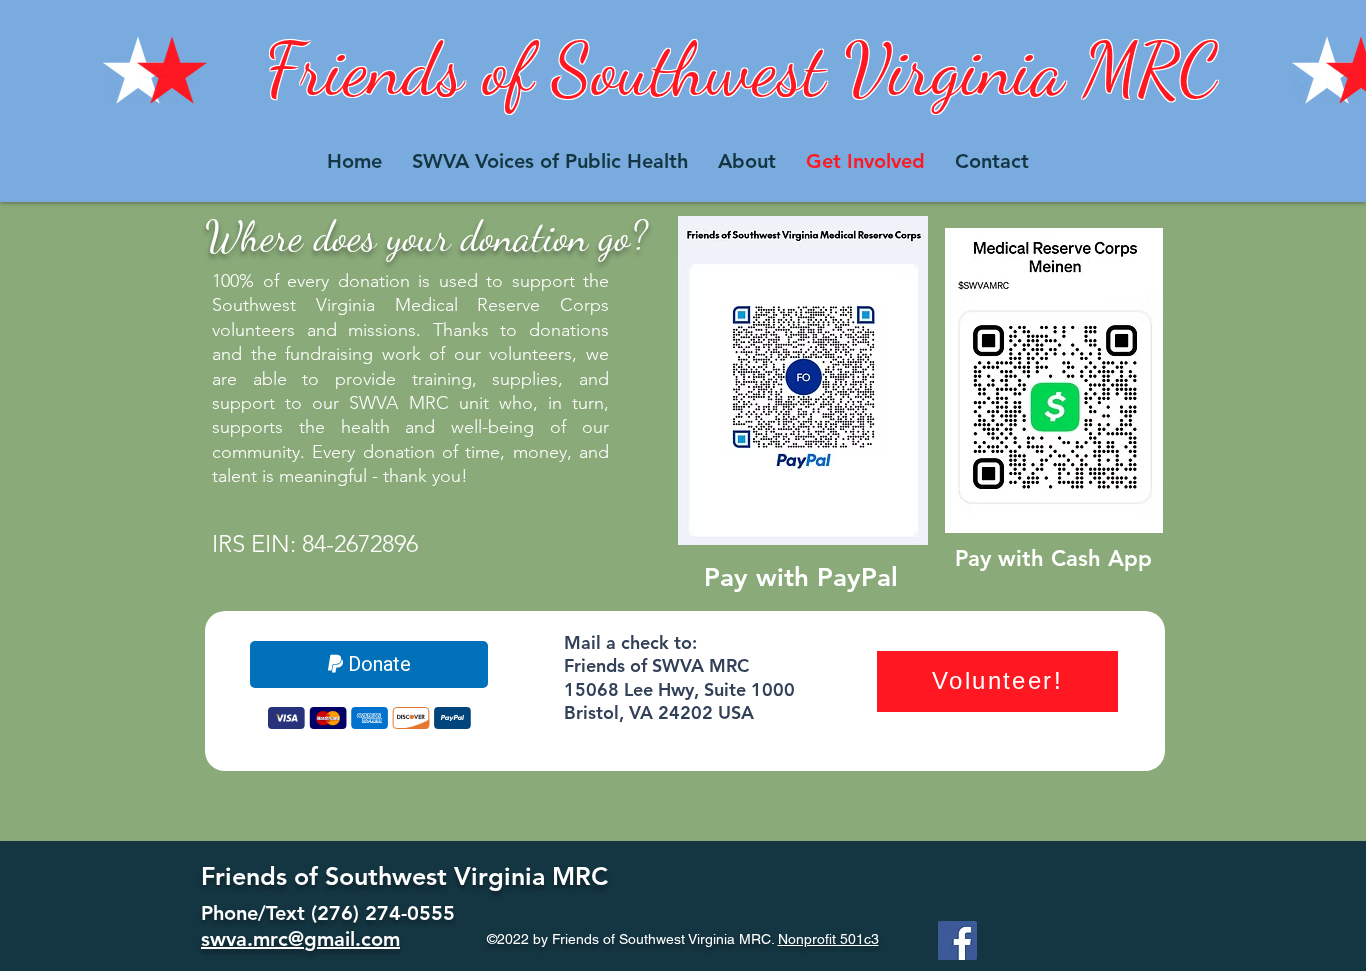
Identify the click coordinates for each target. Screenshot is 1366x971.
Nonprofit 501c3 (828, 939)
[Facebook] (957, 940)
